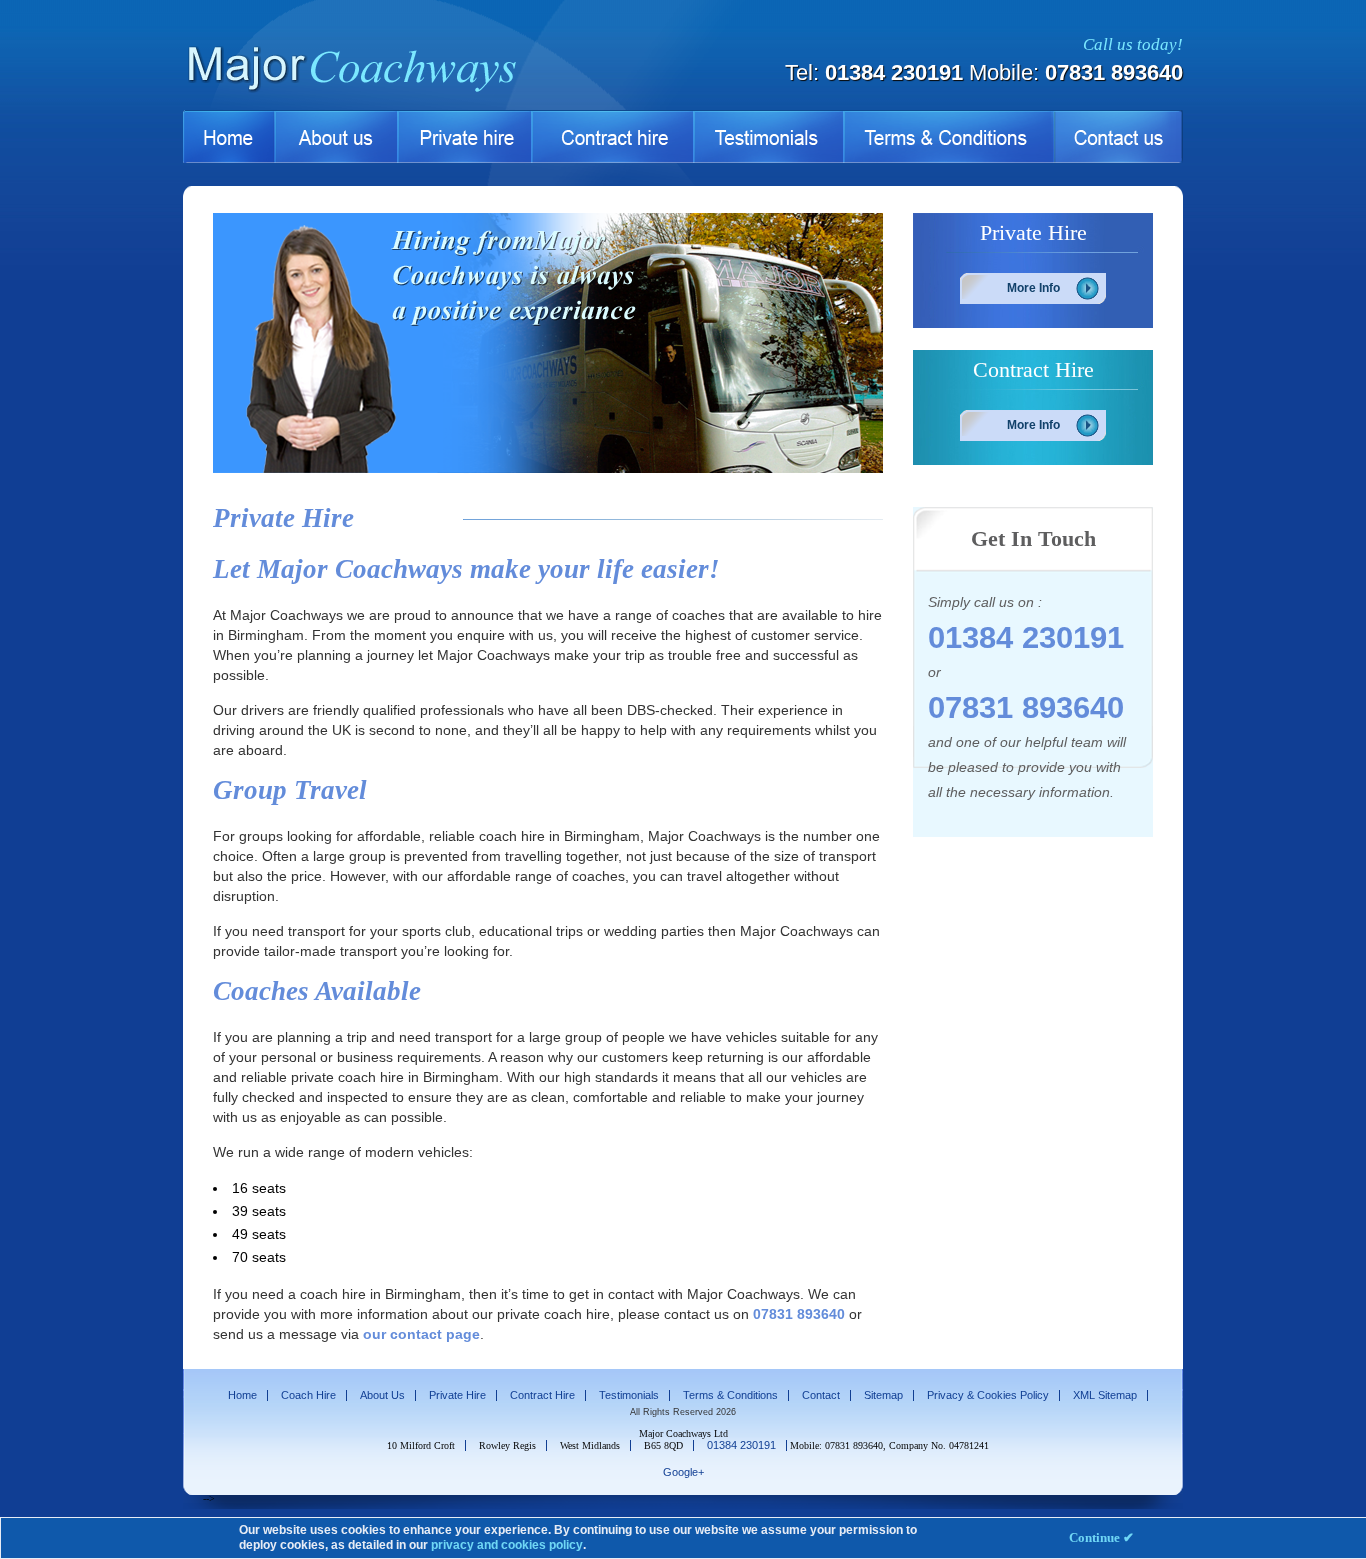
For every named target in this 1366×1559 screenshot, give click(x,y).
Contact (821, 1395)
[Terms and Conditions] (948, 136)
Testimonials (629, 1395)
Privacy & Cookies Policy (988, 1395)
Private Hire (457, 1395)
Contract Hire (542, 1395)
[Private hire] (465, 136)
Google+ (683, 1472)
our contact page (421, 1334)
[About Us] (336, 136)
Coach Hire (308, 1395)
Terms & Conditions (730, 1395)
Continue (1101, 1537)
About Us (382, 1395)
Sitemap (883, 1395)
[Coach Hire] (368, 90)
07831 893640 (1114, 72)
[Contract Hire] (613, 136)
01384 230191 (894, 72)
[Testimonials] (769, 136)
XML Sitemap (1105, 1395)
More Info (1033, 288)
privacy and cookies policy (507, 1545)
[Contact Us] (1118, 136)
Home (242, 1395)
